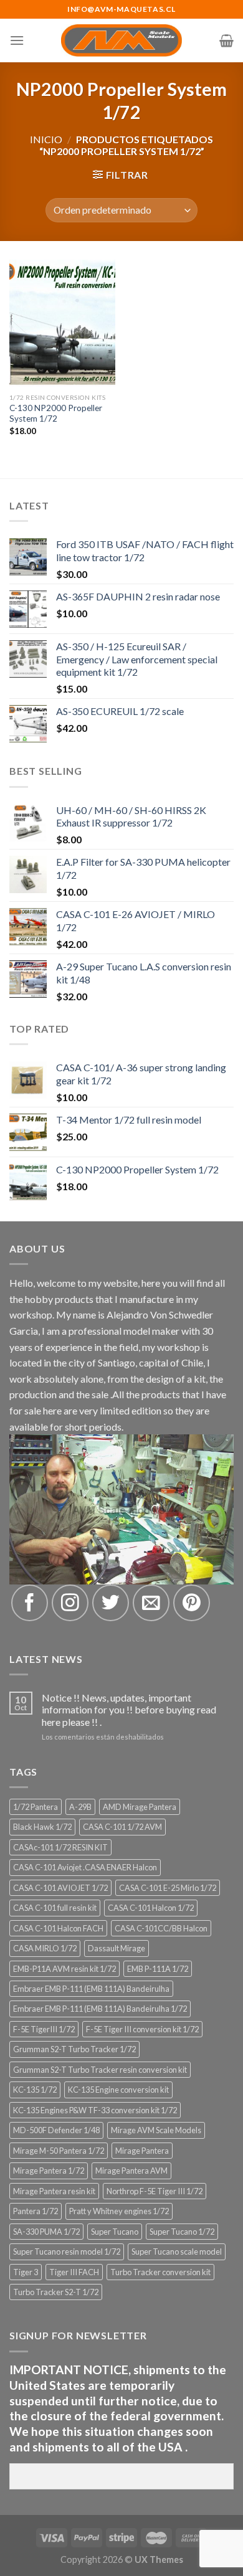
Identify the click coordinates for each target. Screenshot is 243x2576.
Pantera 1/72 (36, 2211)
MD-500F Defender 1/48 (56, 2130)
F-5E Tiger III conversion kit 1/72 (142, 2029)
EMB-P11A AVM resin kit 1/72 (64, 1969)
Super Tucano (115, 2232)
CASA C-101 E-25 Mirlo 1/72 (168, 1888)
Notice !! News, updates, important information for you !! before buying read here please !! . (129, 1709)
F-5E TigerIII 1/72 (44, 2029)
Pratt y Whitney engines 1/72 (119, 2211)
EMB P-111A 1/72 (158, 1969)
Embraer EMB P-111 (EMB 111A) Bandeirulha (91, 1989)
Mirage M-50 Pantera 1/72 (59, 2151)
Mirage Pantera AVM (131, 2171)
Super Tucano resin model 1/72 (67, 2252)
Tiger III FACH (74, 2272)
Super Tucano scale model (177, 2252)
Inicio (46, 139)
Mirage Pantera (142, 2151)
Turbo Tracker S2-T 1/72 (56, 2292)
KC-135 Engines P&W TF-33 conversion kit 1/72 (95, 2110)
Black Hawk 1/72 (42, 1827)
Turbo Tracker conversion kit (160, 2272)
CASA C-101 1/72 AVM (122, 1827)
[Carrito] (226, 40)
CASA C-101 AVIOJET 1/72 (60, 1888)
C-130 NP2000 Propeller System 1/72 (56, 414)
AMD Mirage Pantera (140, 1807)
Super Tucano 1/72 (182, 2232)
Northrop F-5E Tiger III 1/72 (155, 2191)
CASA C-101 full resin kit (55, 1908)
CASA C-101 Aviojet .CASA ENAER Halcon (85, 1867)
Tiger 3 (26, 2272)
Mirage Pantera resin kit (54, 2191)
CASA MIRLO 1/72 (45, 1948)
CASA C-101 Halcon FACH (58, 1928)
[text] (121, 2409)
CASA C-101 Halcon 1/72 (151, 1908)
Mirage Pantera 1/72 (49, 2171)
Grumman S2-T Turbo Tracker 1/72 (74, 2049)
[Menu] (17, 40)
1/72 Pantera (36, 1807)
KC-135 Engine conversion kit (118, 2090)
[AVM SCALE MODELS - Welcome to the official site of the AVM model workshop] (122, 40)
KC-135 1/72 (35, 2090)
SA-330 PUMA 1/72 (46, 2232)
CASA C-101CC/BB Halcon (161, 1928)
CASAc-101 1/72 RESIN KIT (60, 1847)
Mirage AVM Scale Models (156, 2130)
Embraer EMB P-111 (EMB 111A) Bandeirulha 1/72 (100, 2009)
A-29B (80, 1807)
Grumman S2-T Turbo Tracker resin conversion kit (100, 2070)
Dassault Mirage (117, 1948)
